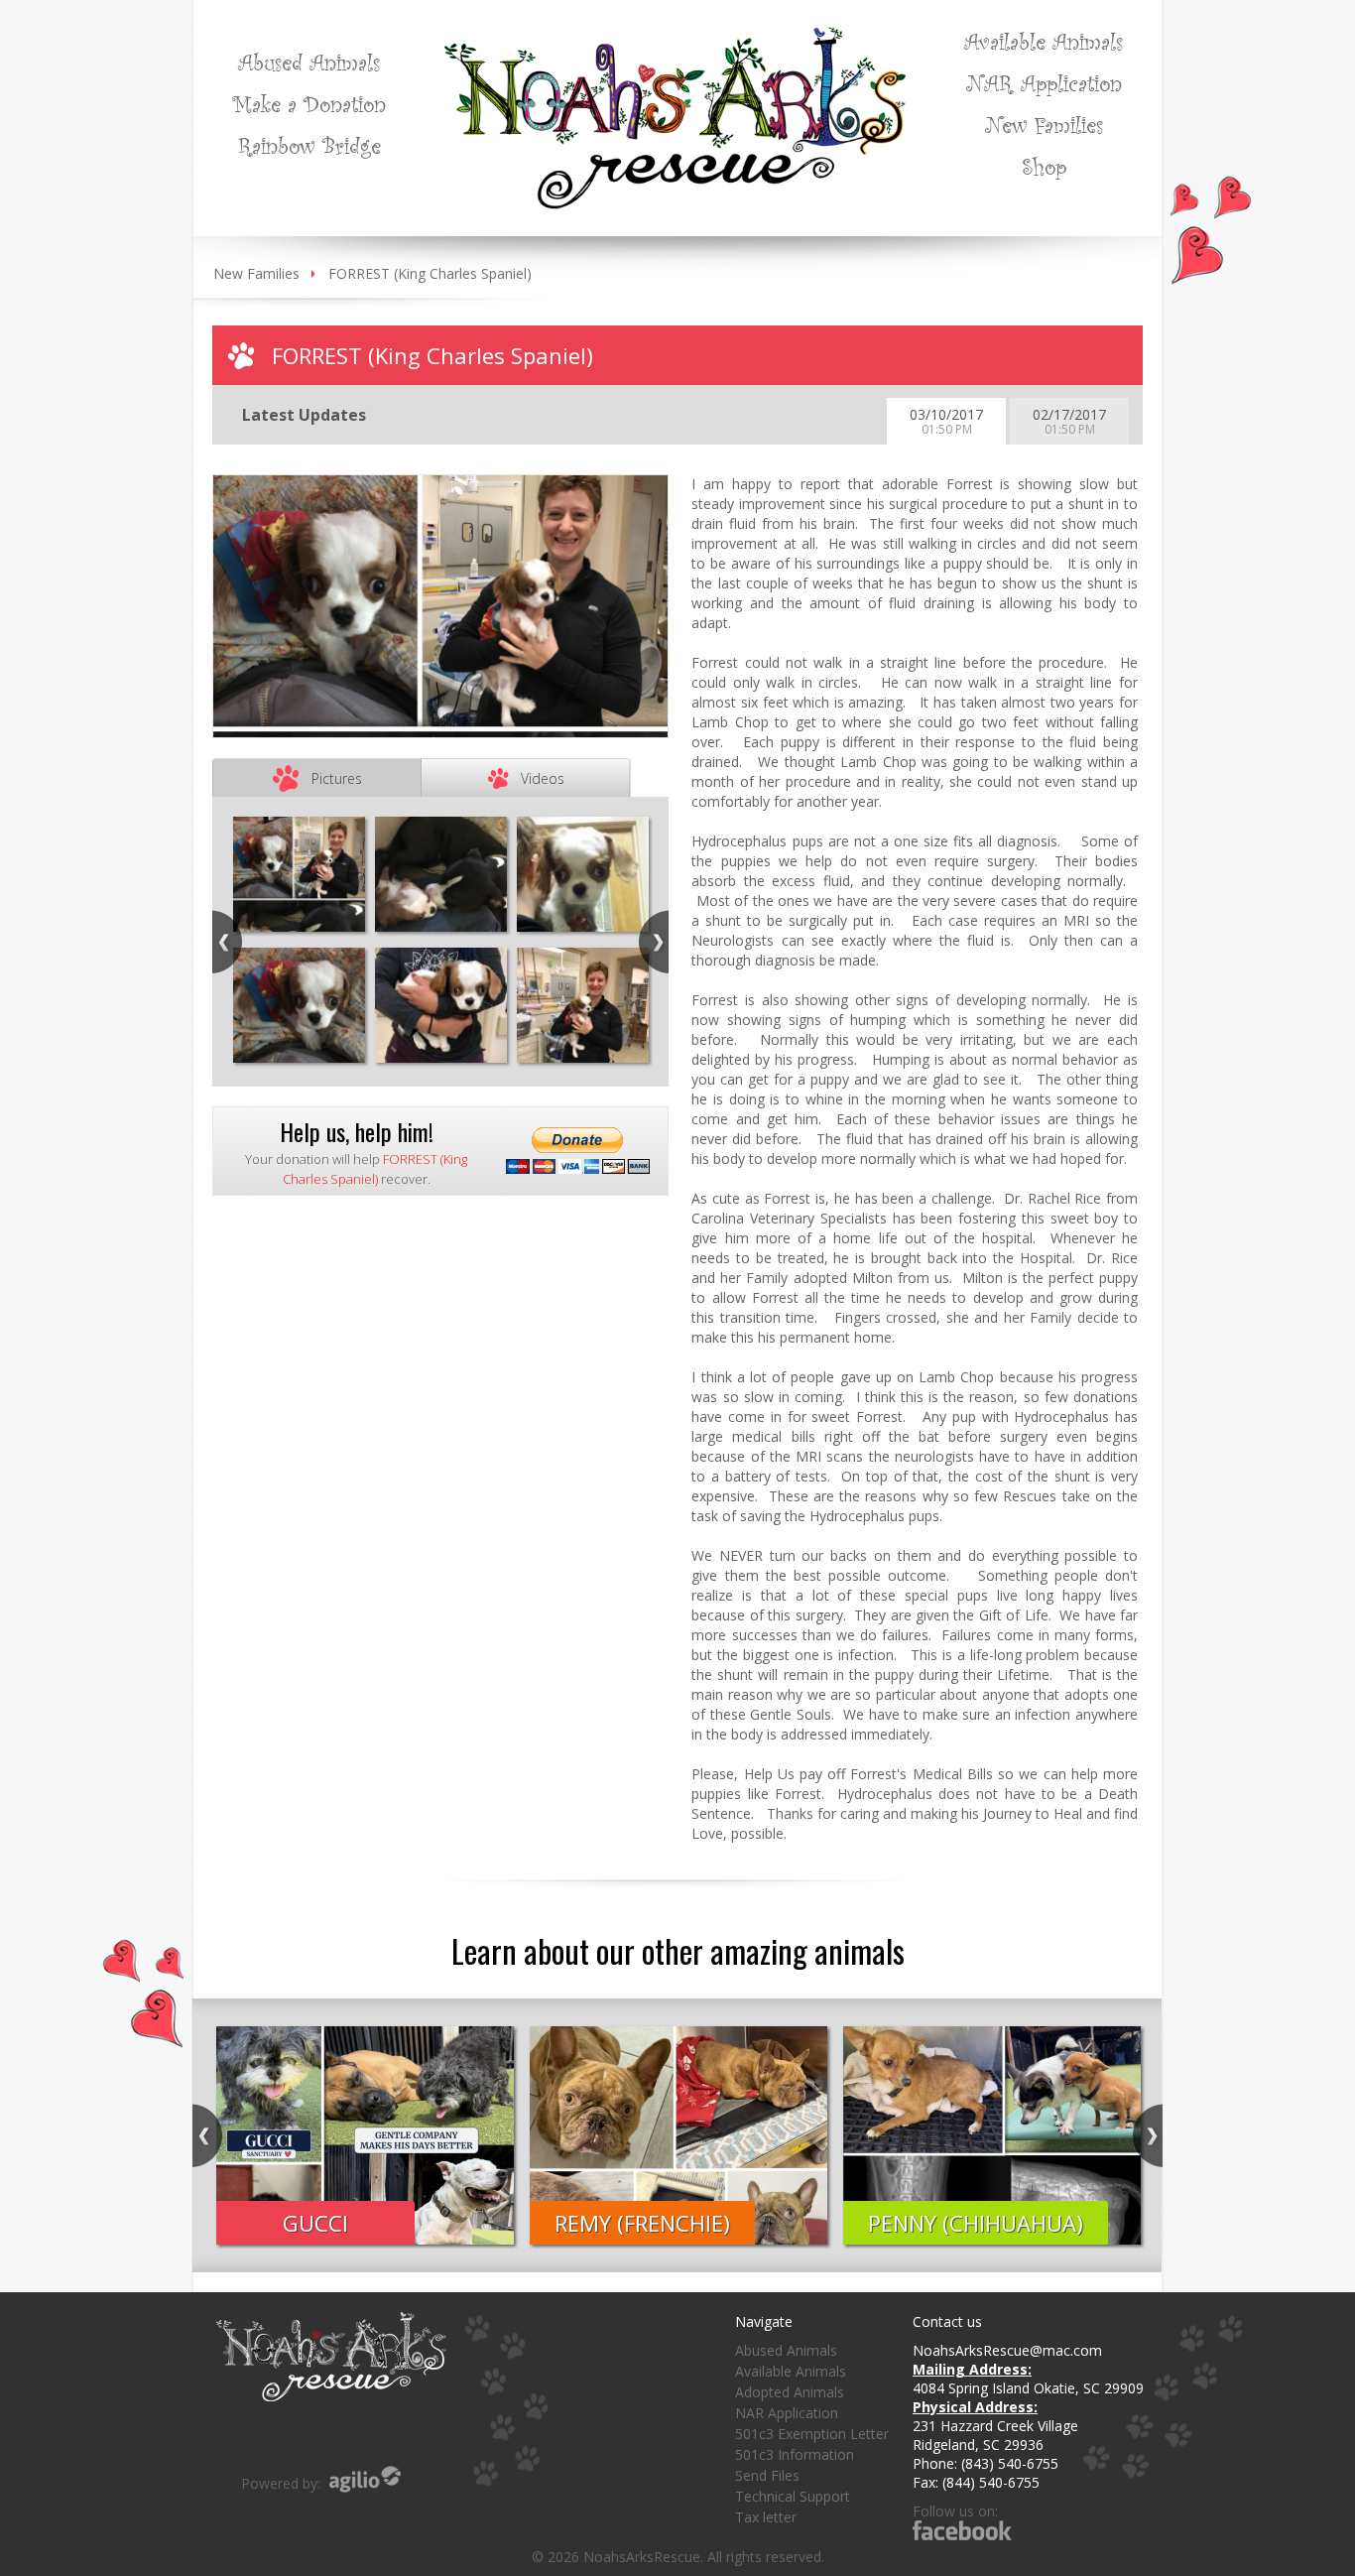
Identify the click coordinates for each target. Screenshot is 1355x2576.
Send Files (767, 2475)
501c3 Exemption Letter (812, 2434)
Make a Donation (309, 103)
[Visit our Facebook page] (962, 2530)
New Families (1044, 124)
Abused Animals (309, 62)
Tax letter (766, 2517)
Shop (1044, 166)
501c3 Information (795, 2454)
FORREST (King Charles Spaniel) (430, 273)
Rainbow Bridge (309, 145)
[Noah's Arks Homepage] (675, 36)
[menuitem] (309, 62)
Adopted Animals (790, 2392)
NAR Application (1044, 82)
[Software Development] (365, 2479)
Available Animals (1044, 41)
